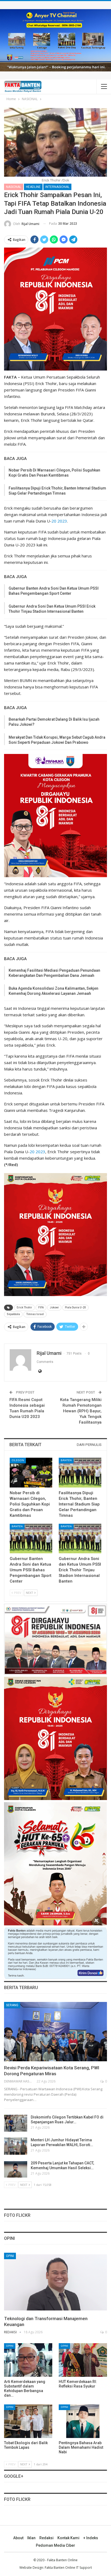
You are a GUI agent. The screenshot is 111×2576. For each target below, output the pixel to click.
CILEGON (18, 1460)
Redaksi (46, 2538)
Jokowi (54, 1307)
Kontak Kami (68, 2538)
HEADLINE (33, 187)
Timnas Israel (35, 1314)
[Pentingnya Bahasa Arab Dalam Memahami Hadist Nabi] (83, 2421)
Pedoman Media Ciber (55, 2545)
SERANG (12, 2005)
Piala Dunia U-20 (75, 1307)
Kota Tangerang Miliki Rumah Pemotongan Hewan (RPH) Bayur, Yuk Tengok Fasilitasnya (81, 1411)
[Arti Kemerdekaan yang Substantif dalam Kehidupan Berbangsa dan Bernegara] (28, 2360)
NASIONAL (14, 187)
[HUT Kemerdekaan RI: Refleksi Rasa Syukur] (83, 2360)
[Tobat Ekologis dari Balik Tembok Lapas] (28, 2421)
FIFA (41, 1307)
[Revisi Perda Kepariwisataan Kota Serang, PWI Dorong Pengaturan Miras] (55, 2032)
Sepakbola (13, 1314)
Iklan (31, 2538)
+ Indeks (91, 2538)
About (18, 2538)
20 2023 (59, 521)
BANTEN (66, 1460)
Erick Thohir (24, 1307)
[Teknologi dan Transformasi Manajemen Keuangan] (55, 2283)
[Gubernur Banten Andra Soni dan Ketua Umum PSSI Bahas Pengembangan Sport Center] (31, 1539)
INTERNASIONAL (57, 187)
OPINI (10, 2256)
